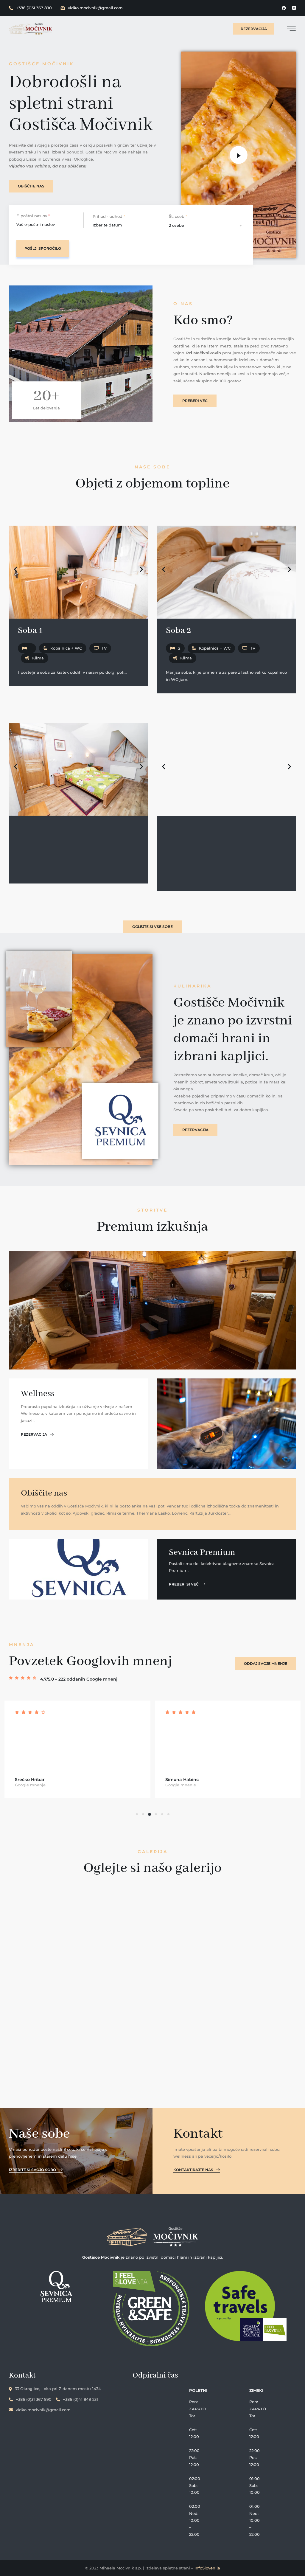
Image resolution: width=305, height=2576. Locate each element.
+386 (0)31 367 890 (34, 8)
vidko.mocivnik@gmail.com (95, 8)
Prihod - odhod (109, 216)
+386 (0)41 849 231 (80, 2399)
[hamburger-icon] (291, 30)
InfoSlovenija (207, 2568)
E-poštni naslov (33, 216)
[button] (16, 569)
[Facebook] (284, 8)
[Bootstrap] (294, 8)
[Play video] (239, 155)
